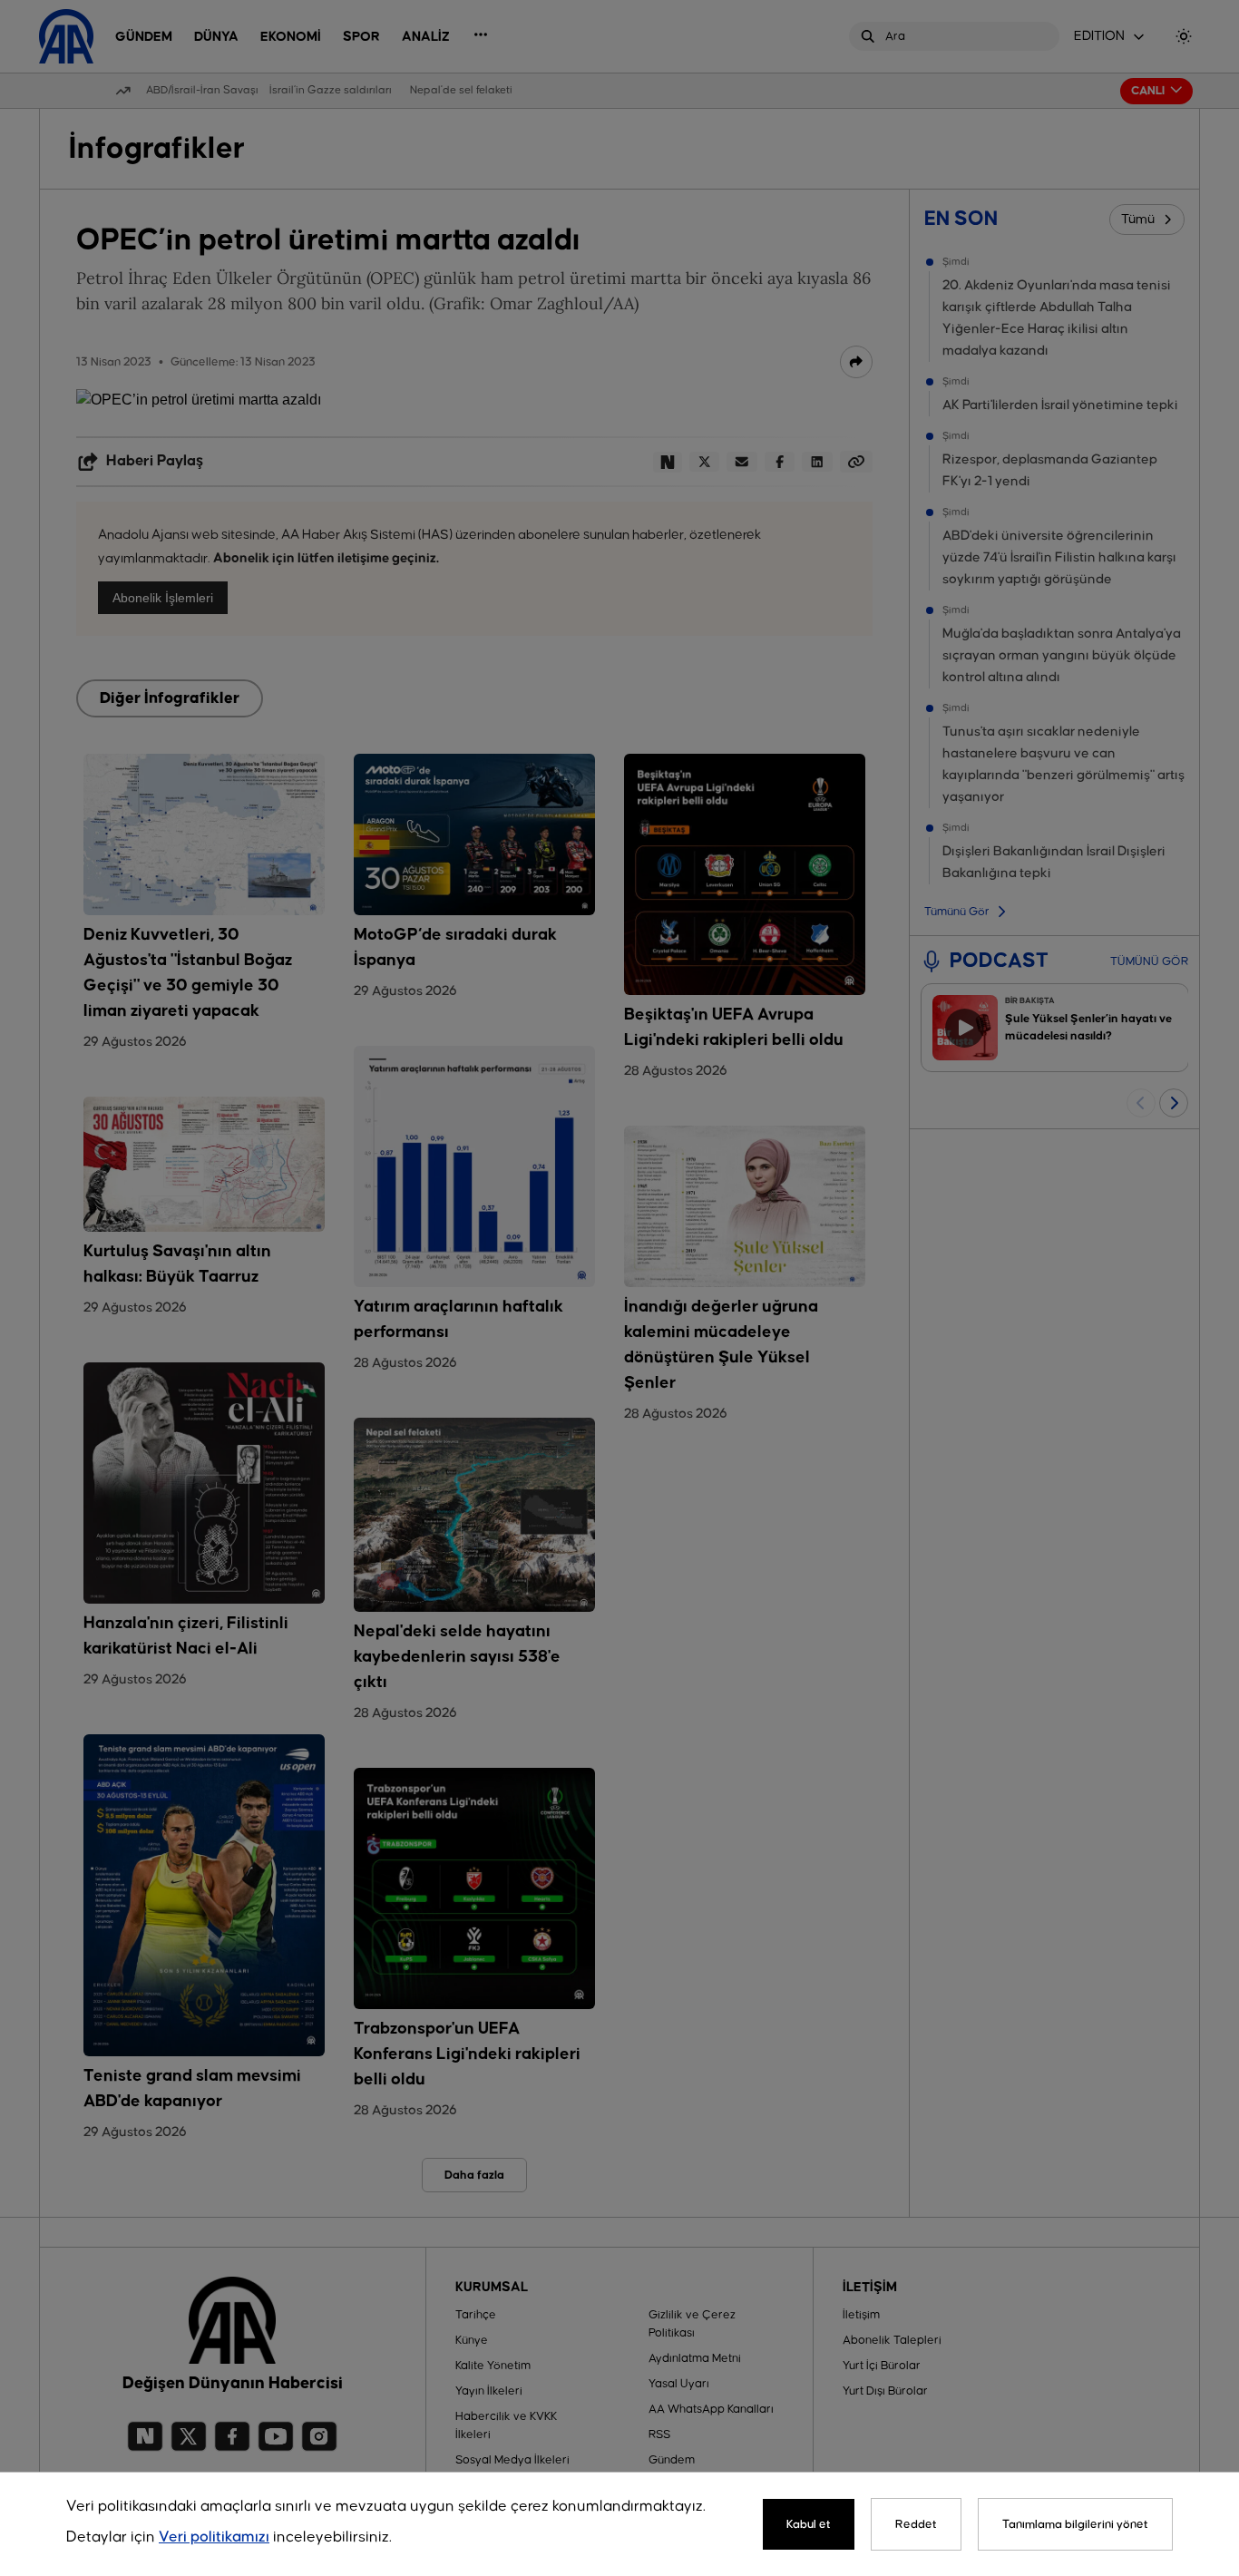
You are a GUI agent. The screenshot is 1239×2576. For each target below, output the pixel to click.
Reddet (916, 2524)
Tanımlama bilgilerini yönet (1075, 2524)
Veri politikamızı (214, 2537)
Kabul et (809, 2524)
